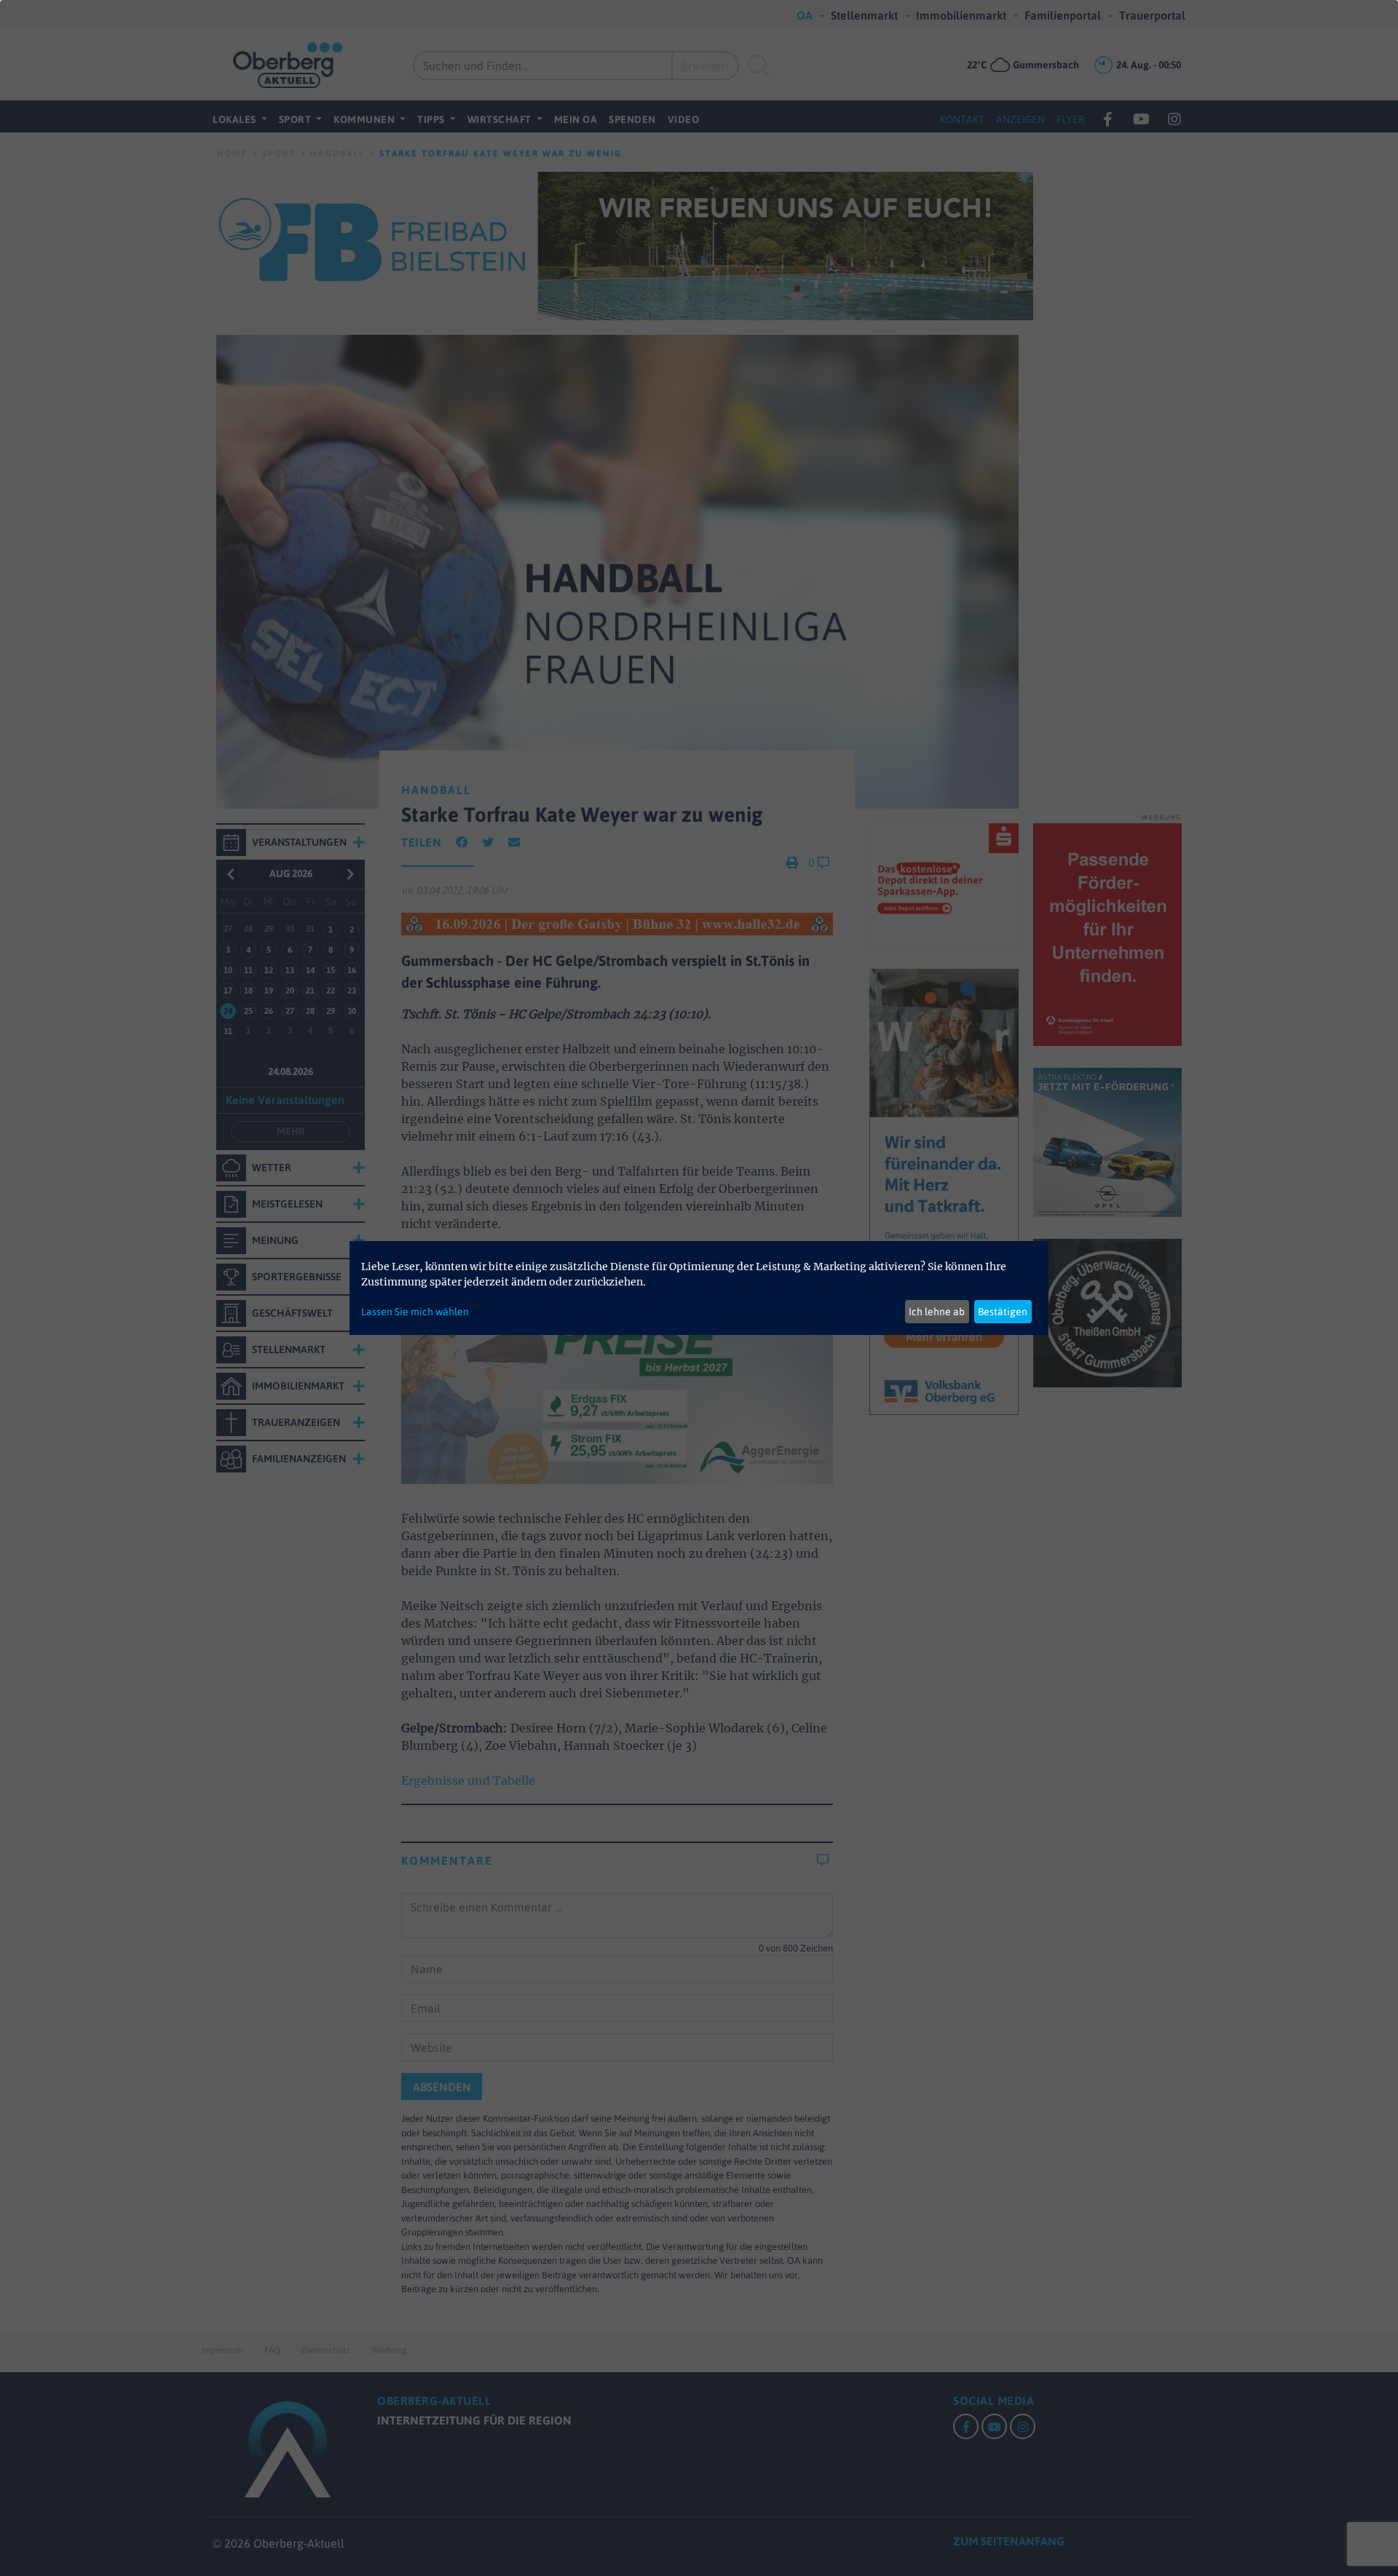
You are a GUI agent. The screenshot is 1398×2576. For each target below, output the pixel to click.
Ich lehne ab (937, 1312)
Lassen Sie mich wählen (415, 1312)
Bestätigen (1003, 1312)
